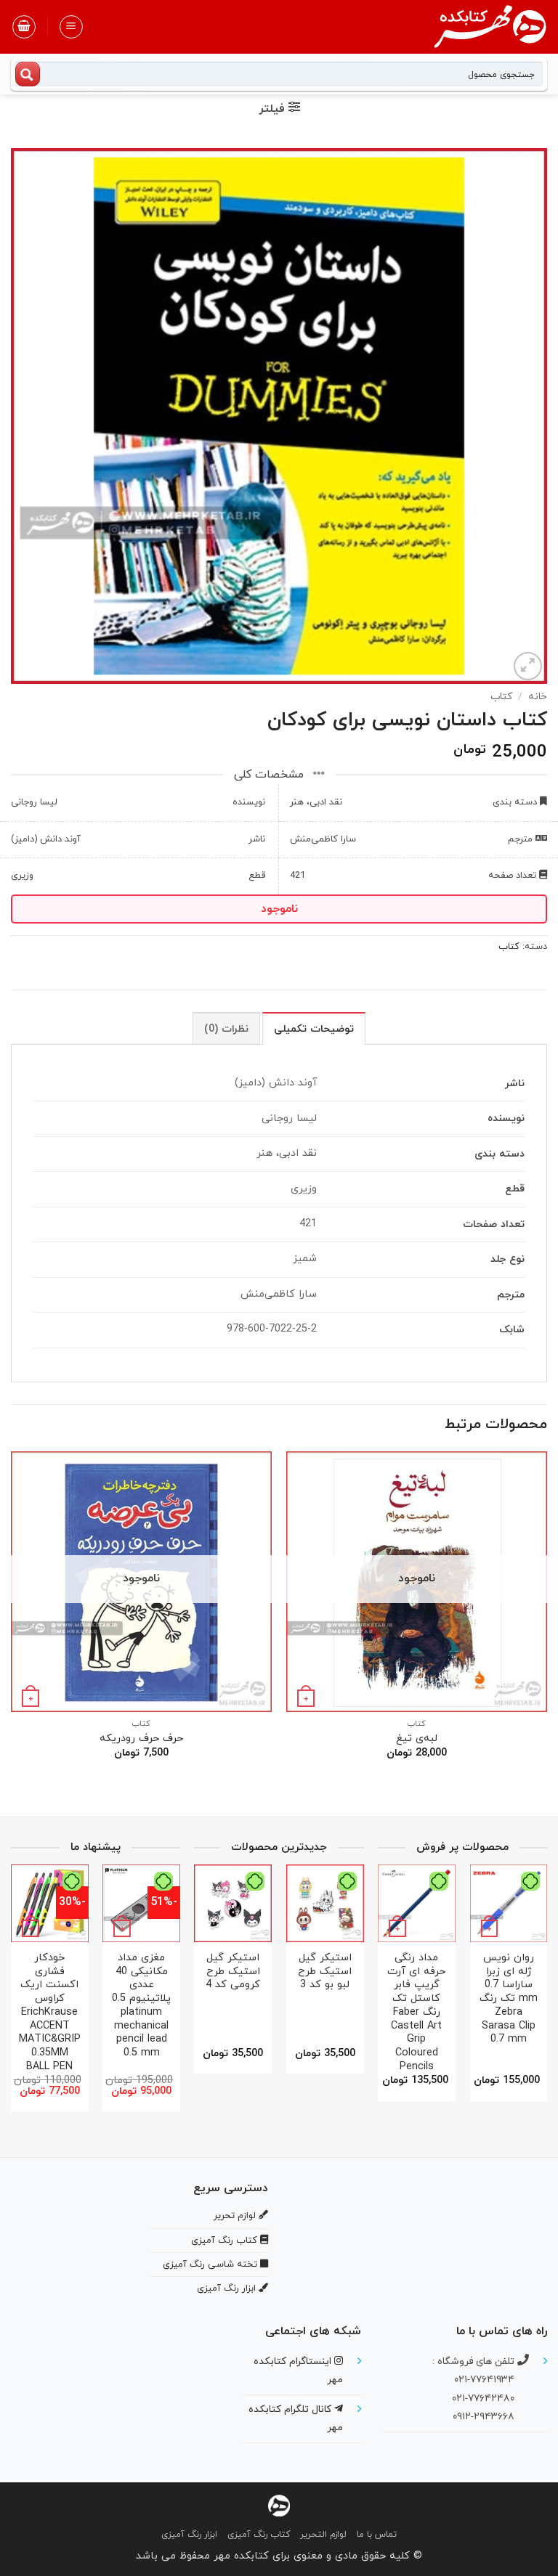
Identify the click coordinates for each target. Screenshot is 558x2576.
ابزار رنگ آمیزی (189, 2535)
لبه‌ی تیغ (417, 1739)
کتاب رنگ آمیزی (259, 2535)
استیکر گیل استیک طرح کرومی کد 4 (233, 1972)
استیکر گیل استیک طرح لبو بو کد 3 (325, 1972)
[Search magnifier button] (28, 74)
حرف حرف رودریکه (141, 1739)
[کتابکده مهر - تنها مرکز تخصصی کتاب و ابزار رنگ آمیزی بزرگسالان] (279, 2505)
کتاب (501, 697)
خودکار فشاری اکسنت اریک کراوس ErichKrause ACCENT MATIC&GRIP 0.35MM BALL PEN (50, 2013)
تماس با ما (377, 2535)
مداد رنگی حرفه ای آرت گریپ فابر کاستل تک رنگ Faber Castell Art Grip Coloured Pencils (416, 2013)
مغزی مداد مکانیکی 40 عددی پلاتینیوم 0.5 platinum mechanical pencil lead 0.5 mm (141, 2006)
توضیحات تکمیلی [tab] (314, 1029)
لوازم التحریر (323, 2535)
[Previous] (546, 1618)
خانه (538, 697)
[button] (71, 27)
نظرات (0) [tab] (226, 1029)
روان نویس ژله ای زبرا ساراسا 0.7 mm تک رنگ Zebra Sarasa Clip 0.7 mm (509, 1999)
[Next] (12, 1618)
